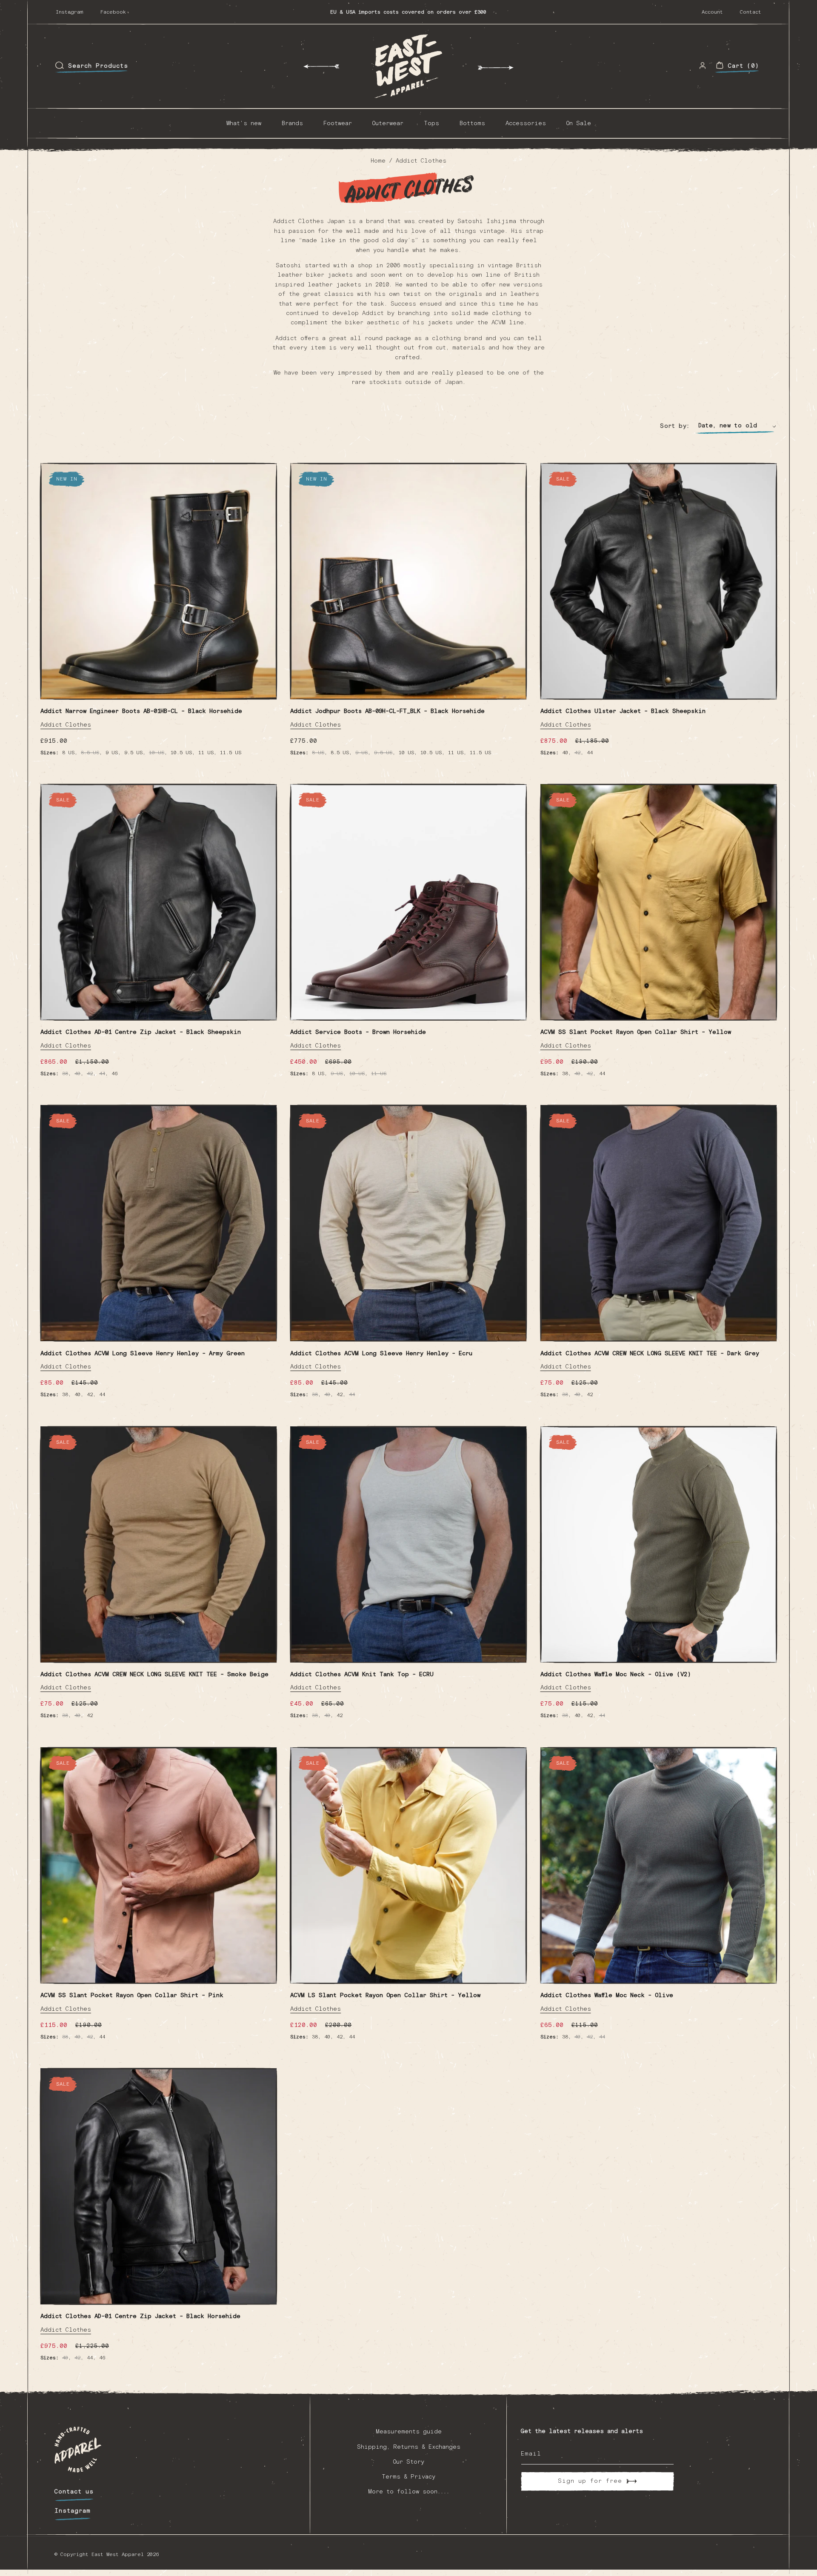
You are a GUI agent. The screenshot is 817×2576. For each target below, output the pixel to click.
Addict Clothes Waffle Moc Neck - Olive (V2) (616, 1674)
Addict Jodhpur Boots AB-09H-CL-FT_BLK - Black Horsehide (387, 711)
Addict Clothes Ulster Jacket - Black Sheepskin (623, 711)
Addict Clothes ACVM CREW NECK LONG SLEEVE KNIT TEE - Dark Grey (650, 1354)
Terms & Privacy (408, 2477)
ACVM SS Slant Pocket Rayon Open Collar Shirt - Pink (132, 1995)
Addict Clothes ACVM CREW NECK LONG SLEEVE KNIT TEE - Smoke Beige (154, 1674)
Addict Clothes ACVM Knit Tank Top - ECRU (362, 1674)
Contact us (74, 2492)
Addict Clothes (421, 161)
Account (712, 12)
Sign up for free (590, 2481)
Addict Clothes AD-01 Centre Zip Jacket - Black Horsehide (140, 2316)
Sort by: (675, 426)
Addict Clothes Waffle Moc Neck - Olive (607, 1995)
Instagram (70, 12)
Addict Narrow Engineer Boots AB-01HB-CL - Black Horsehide (141, 711)
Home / (383, 161)
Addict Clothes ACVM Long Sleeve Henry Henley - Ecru (381, 1354)
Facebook (113, 12)
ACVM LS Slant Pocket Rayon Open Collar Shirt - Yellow (385, 1995)
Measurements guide (409, 2432)
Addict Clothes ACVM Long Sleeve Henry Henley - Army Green (143, 1354)
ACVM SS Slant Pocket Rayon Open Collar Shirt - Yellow (636, 1032)
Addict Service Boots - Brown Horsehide (358, 1032)
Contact (751, 12)
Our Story (409, 2462)
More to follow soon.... (409, 2492)
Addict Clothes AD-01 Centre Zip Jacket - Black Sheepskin (141, 1032)
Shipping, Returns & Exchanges (409, 2447)
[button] (91, 66)
